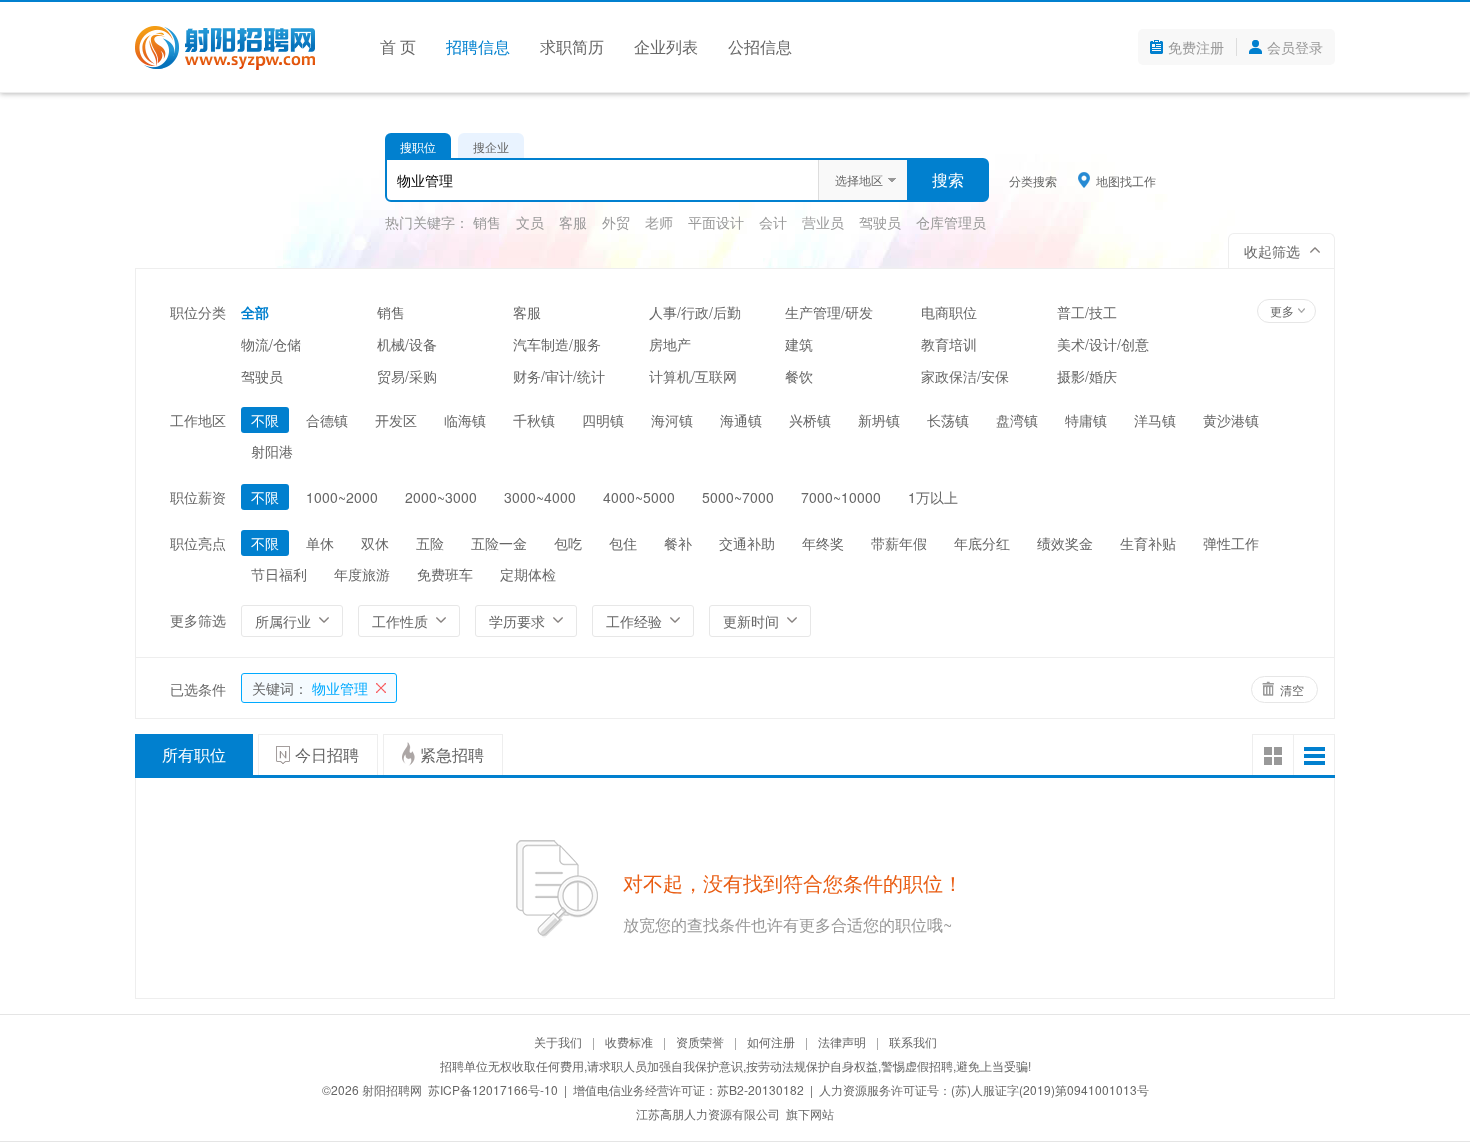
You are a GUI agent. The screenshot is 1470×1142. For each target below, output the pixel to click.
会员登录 (1295, 47)
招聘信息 (478, 46)
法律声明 (842, 1041)
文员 (530, 222)
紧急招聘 (452, 754)
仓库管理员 (951, 222)
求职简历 (572, 46)
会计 (773, 222)
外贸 (616, 222)
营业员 (823, 222)
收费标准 (629, 1041)
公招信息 (760, 46)
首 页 (398, 46)
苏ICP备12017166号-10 (493, 1089)
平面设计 (716, 222)
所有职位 (194, 754)
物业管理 (310, 688)
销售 (487, 222)
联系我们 (913, 1041)
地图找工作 (1126, 180)
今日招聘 (327, 754)
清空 (1292, 689)
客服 (573, 222)
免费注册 (1196, 47)
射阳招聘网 (392, 1089)
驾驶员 (880, 222)
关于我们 (558, 1041)
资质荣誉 (700, 1041)
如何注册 (771, 1041)
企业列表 (666, 46)
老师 (659, 222)
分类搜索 (1033, 180)
